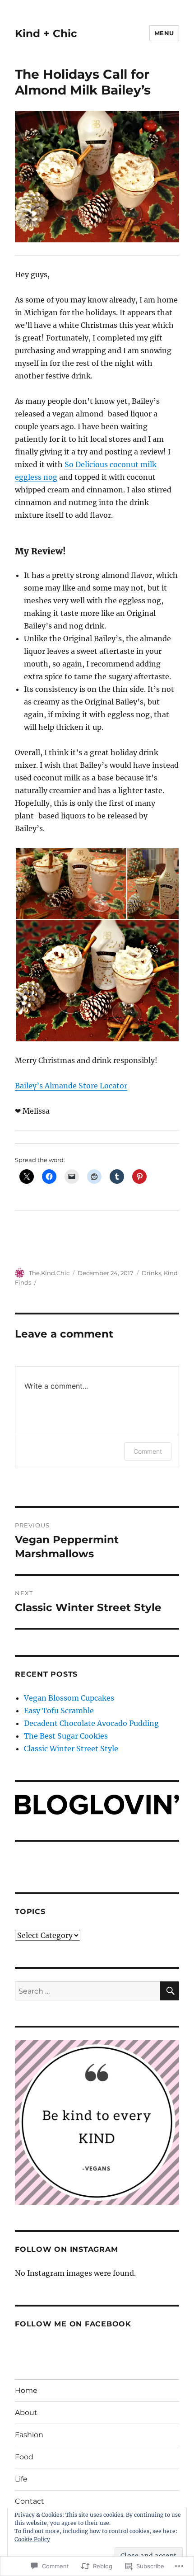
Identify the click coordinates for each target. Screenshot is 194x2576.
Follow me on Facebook (73, 2324)
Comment (148, 1451)
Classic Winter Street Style (71, 1749)
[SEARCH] (170, 1991)
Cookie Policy (32, 2539)
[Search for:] (88, 1991)
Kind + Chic (46, 33)
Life (21, 2479)
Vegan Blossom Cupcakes (69, 1698)
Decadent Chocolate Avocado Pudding (91, 1723)
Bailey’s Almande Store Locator (71, 1086)
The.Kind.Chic (49, 1273)
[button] (71, 884)
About (26, 2413)
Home (26, 2390)
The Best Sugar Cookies (66, 1736)
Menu (164, 33)
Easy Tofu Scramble (59, 1711)
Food (24, 2457)
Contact (30, 2501)
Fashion (29, 2435)
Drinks (151, 1273)
